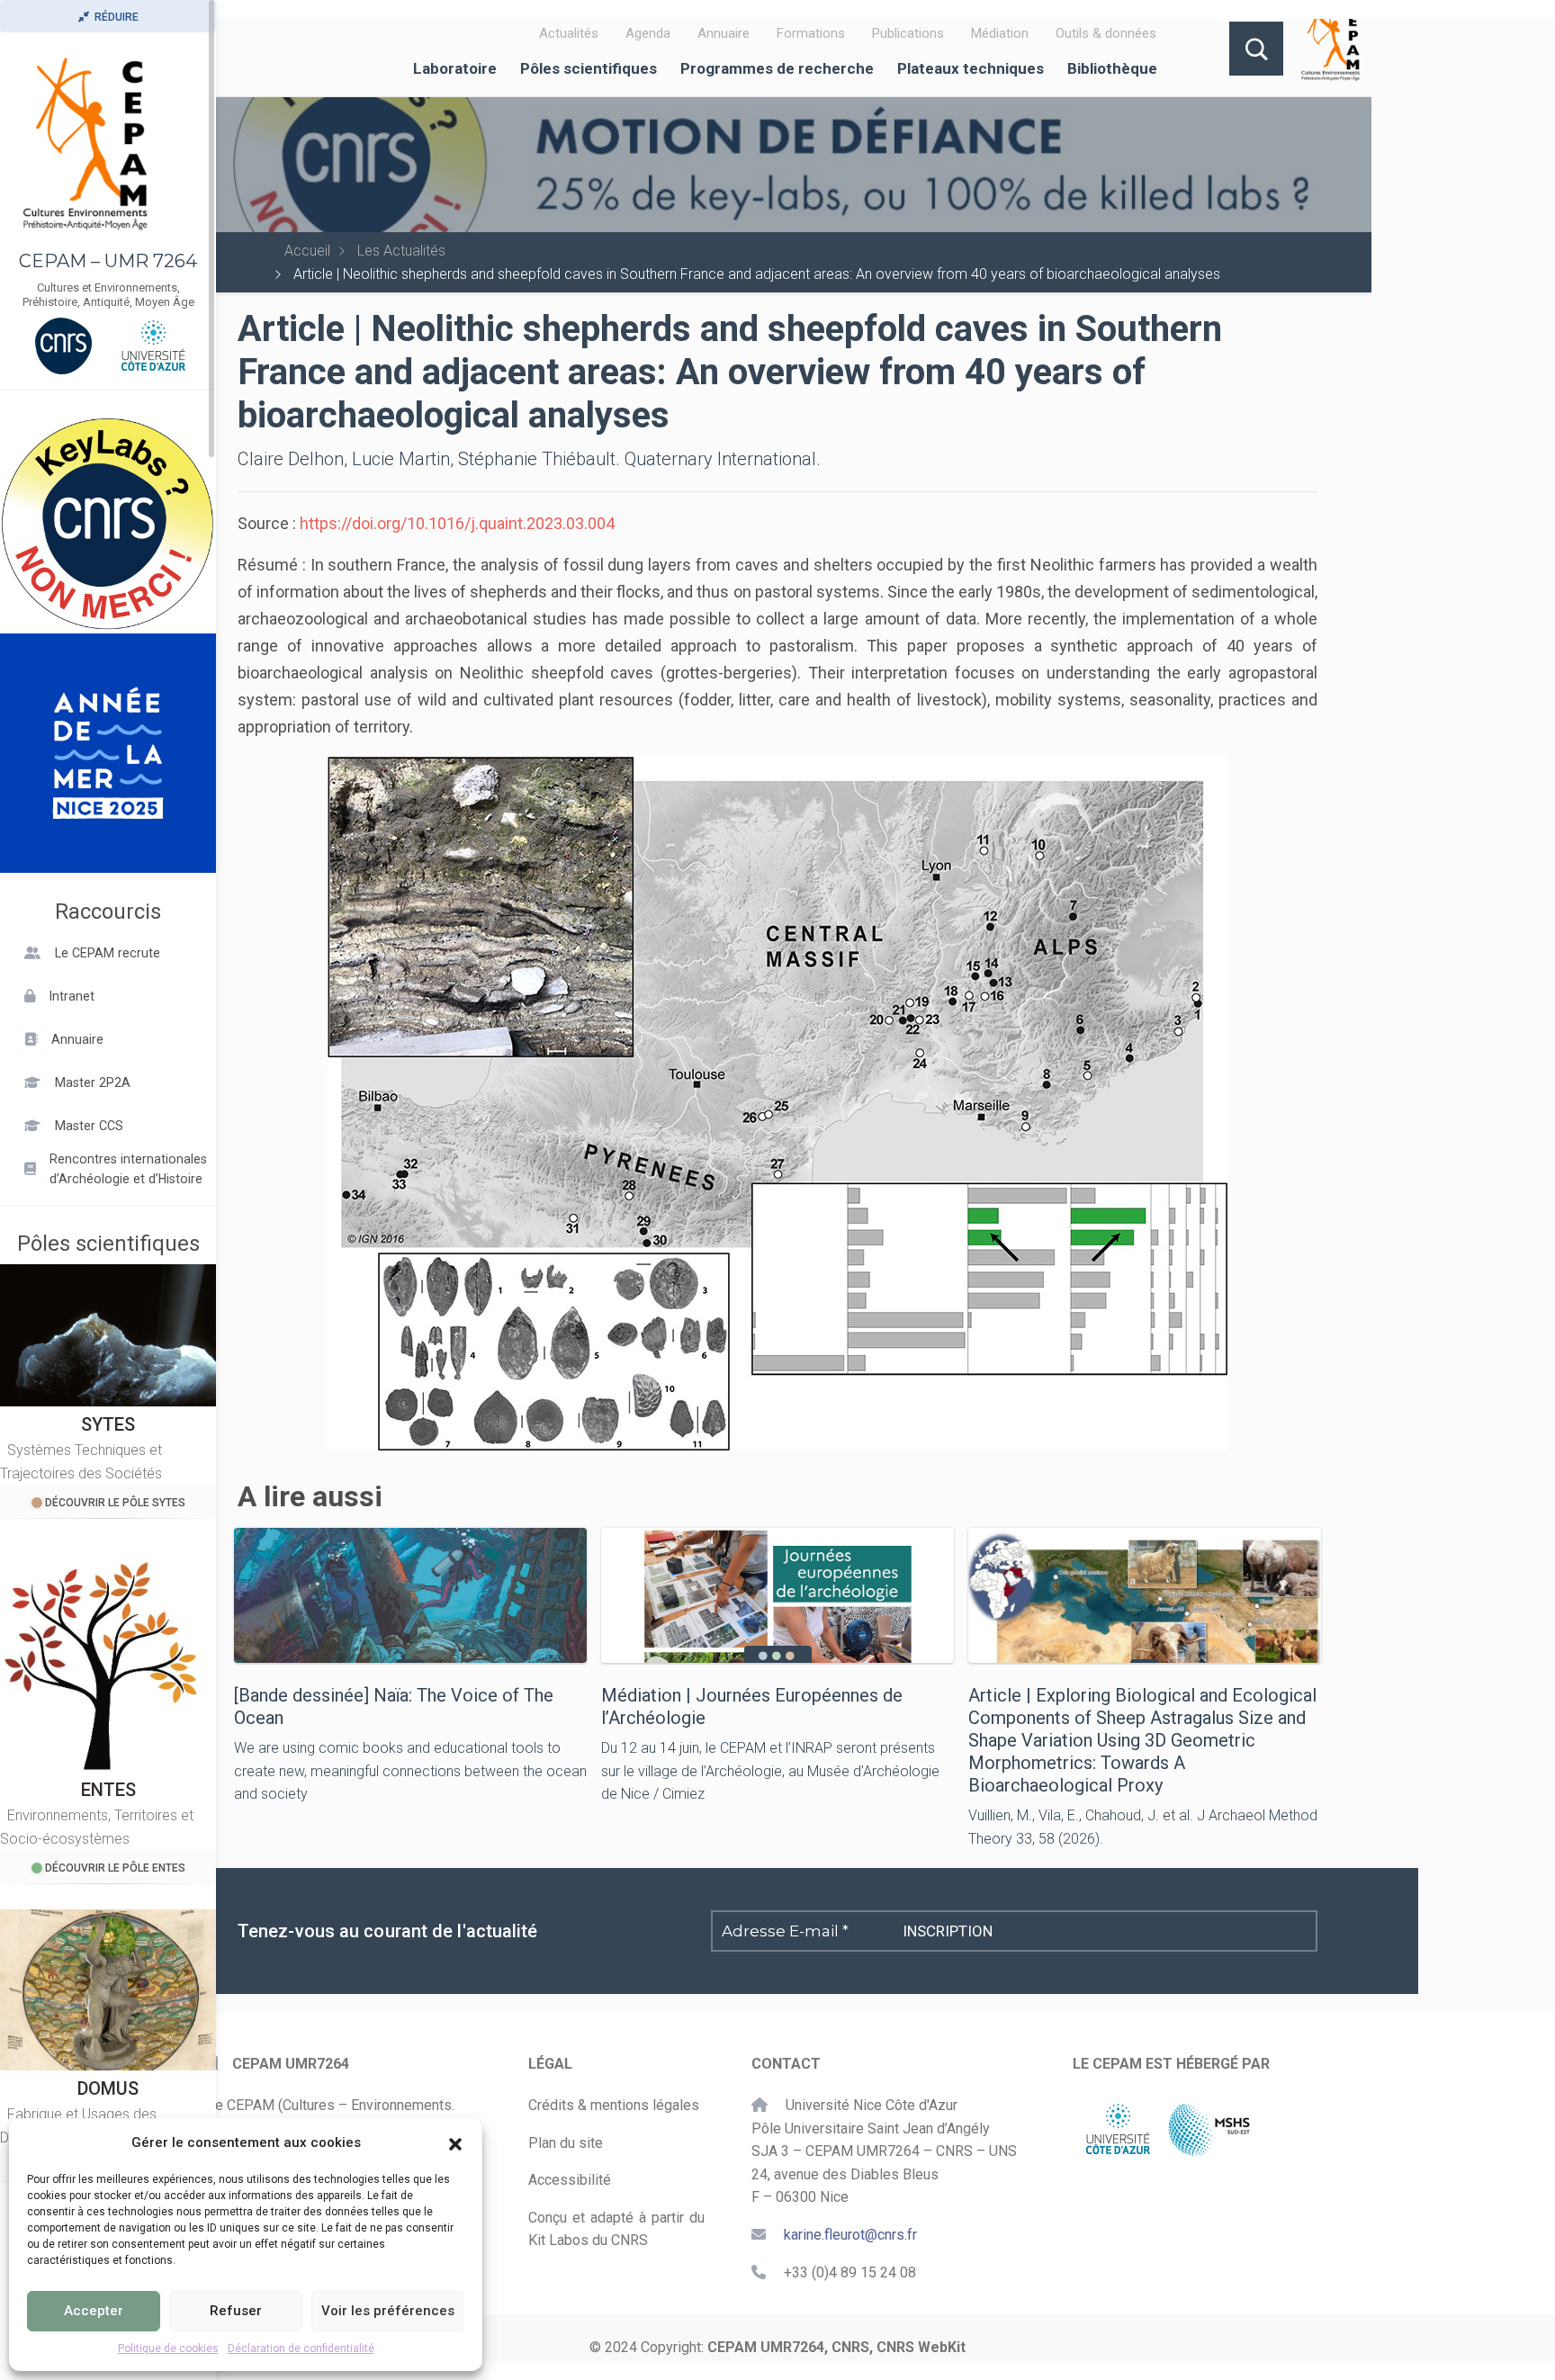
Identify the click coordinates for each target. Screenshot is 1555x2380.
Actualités (569, 33)
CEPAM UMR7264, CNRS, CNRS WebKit (836, 2347)
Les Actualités (401, 251)
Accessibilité (570, 2180)
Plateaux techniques (971, 68)
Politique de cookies (168, 2349)
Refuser (236, 2311)
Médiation (1000, 33)
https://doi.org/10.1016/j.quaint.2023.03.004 (457, 523)
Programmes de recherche (777, 68)
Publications (908, 33)
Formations (811, 33)
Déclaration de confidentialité (301, 2349)
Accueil (307, 251)
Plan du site (566, 2143)
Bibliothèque (1112, 68)
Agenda (648, 33)
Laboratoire (455, 68)
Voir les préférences (388, 2311)
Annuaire (724, 33)
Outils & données (1106, 33)
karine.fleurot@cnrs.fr (850, 2235)
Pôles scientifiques (589, 68)
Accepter (94, 2311)
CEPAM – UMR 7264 (108, 261)
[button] (455, 2142)
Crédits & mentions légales (614, 2105)
